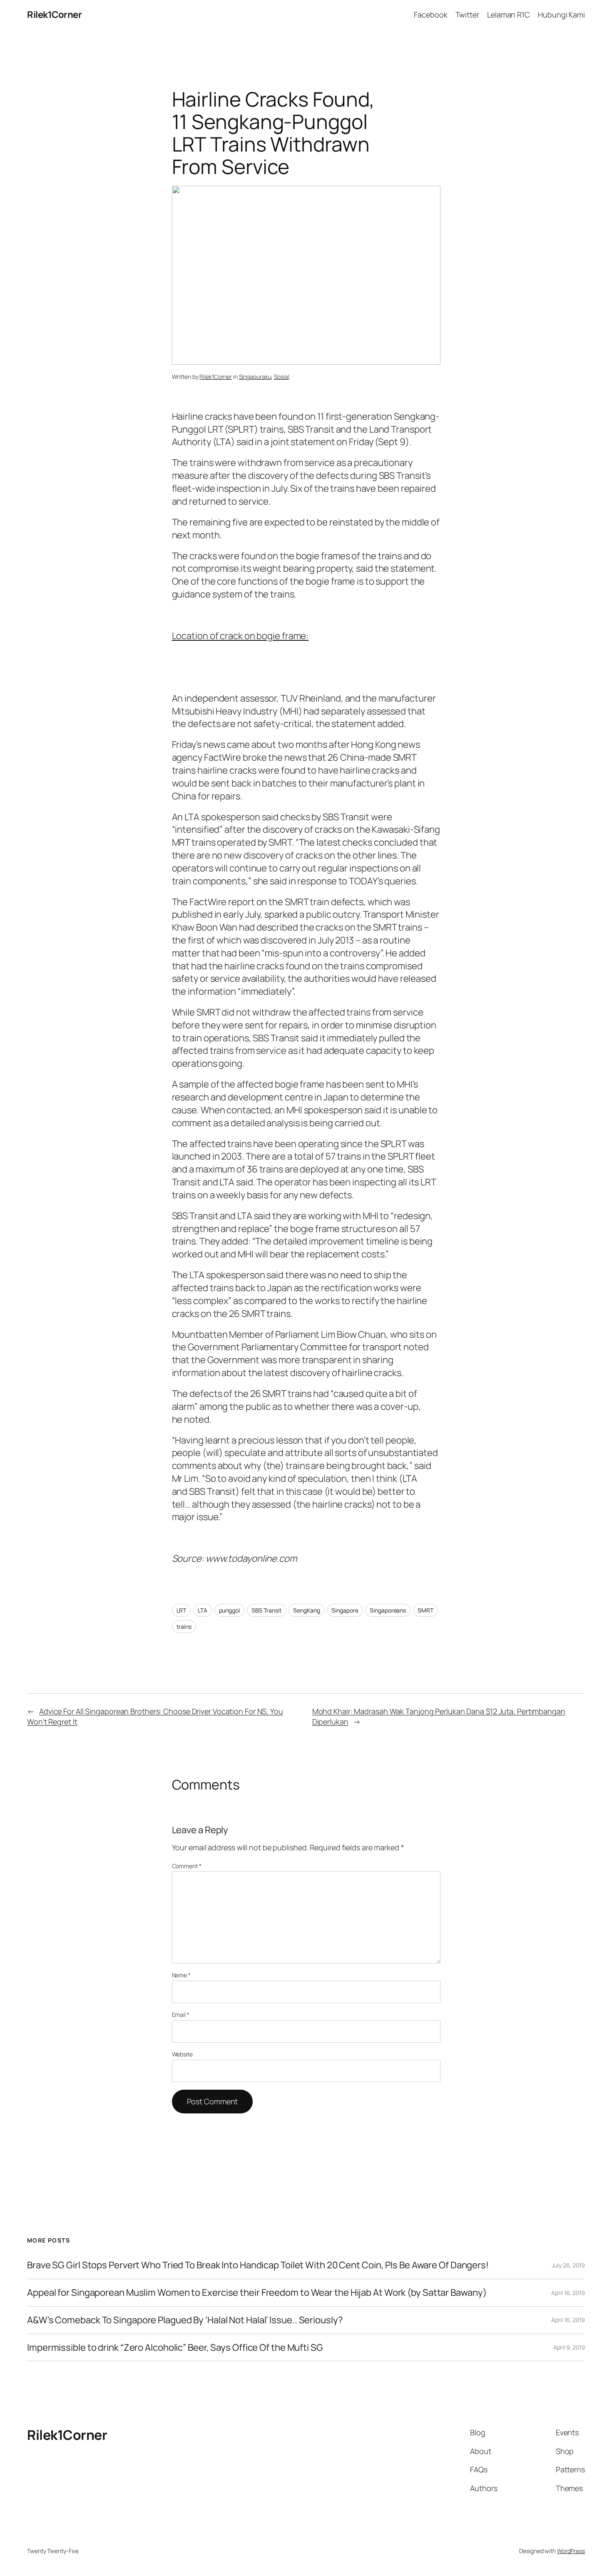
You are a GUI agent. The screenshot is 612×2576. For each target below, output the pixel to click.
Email (181, 2015)
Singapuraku (255, 377)
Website (182, 2054)
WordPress (571, 2551)
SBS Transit (267, 1610)
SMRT (425, 1610)
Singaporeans (388, 1610)
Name (181, 1975)
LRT (182, 1610)
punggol (229, 1610)
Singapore (345, 1610)
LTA (203, 1610)
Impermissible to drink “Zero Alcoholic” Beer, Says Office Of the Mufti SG (175, 2348)
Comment (187, 1866)
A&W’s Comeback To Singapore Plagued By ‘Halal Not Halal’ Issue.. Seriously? (185, 2320)
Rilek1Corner (54, 15)
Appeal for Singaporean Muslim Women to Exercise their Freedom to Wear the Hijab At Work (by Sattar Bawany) (257, 2293)
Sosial (281, 377)
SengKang (306, 1610)
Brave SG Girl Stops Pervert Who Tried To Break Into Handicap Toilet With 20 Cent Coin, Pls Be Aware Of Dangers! (258, 2265)
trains (184, 1626)
